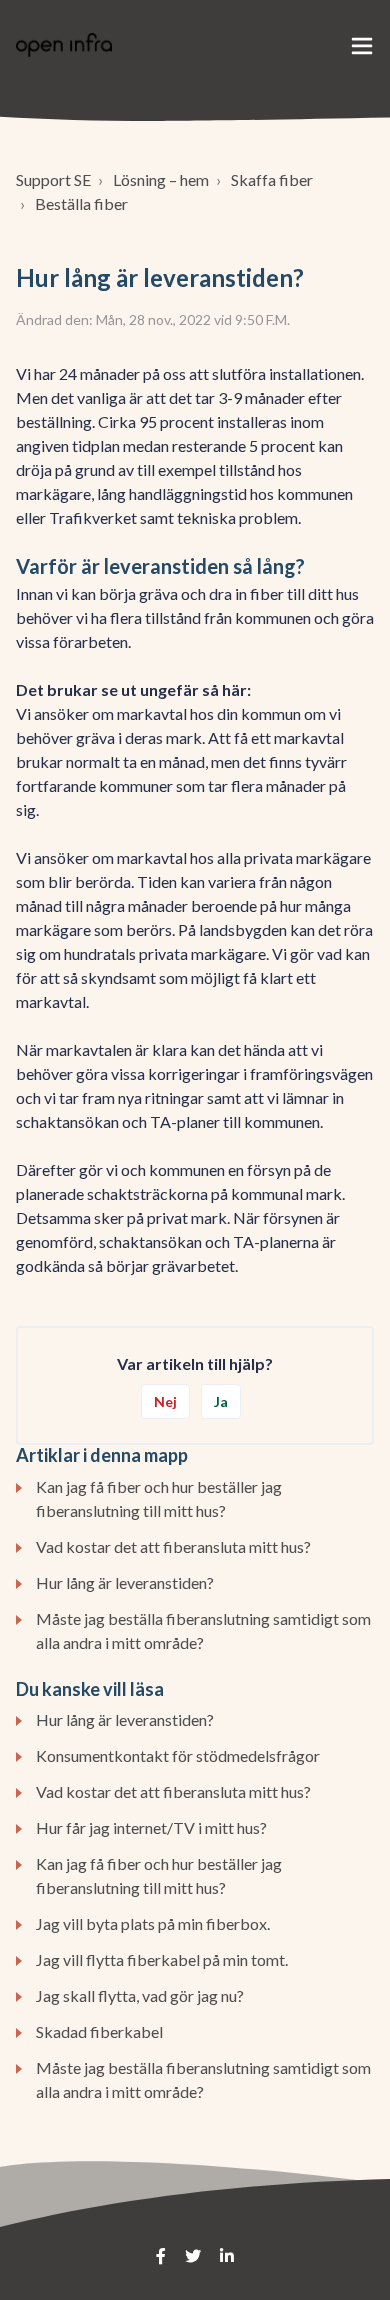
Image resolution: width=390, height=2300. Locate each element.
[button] (362, 45)
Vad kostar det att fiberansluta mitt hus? (173, 1546)
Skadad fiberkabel (99, 2031)
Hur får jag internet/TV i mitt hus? (151, 1827)
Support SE (53, 179)
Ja (221, 1401)
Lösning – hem (161, 179)
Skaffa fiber (272, 179)
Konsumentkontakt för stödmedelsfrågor (178, 1755)
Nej (165, 1401)
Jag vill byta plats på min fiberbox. (153, 1923)
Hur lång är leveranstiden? (125, 1582)
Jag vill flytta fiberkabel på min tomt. (162, 1959)
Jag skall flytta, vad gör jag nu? (140, 1995)
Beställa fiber (81, 203)
